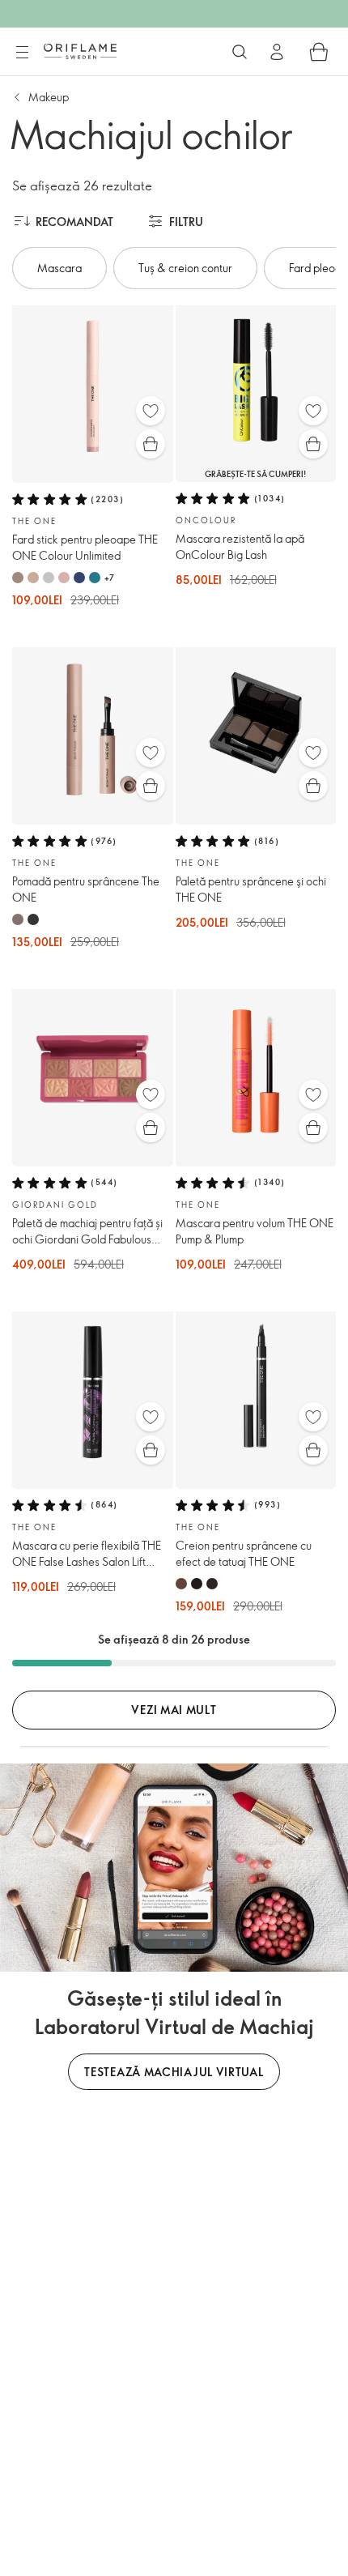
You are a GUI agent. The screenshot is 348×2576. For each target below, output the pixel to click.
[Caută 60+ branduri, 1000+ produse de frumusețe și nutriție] (240, 52)
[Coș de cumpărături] (319, 52)
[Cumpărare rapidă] (151, 444)
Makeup (49, 97)
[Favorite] (151, 411)
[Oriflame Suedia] (80, 51)
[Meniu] (22, 53)
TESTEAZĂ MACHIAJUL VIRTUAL (174, 2072)
